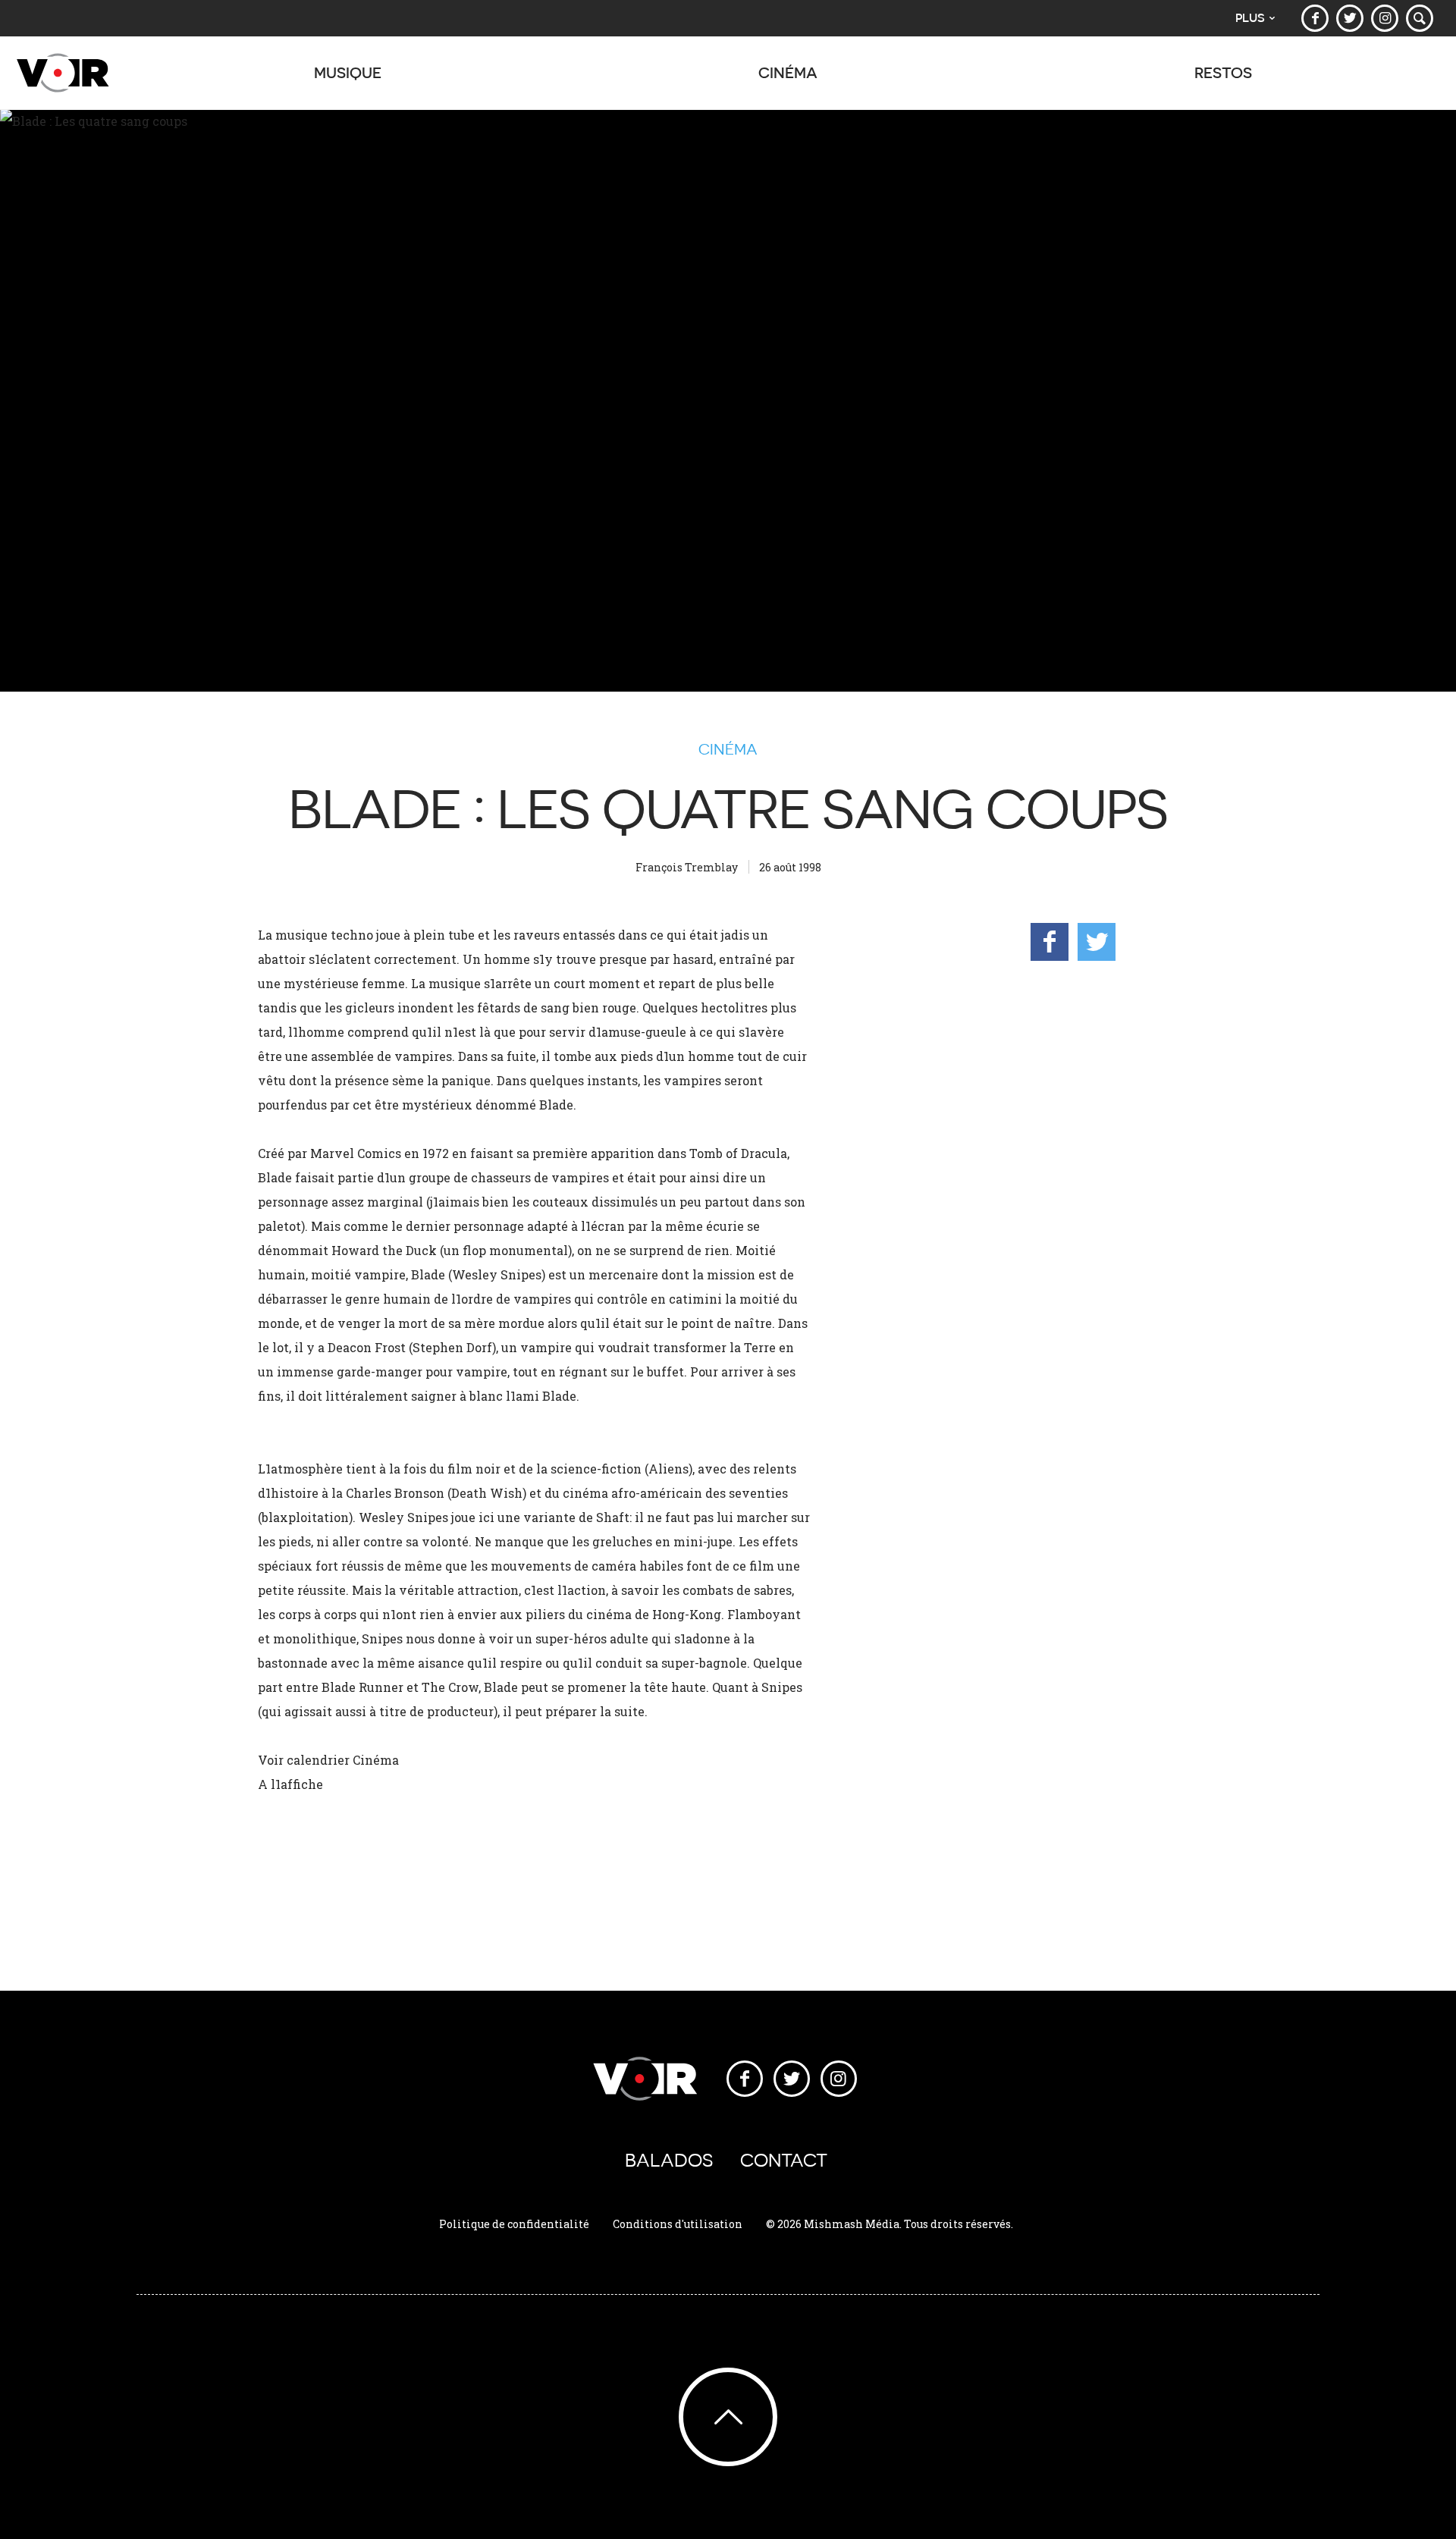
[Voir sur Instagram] (1385, 18)
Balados (669, 2160)
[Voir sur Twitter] (1350, 18)
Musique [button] (348, 72)
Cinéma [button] (788, 72)
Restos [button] (1223, 72)
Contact (784, 2160)
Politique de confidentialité (514, 2224)
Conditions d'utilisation (678, 2224)
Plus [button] (1250, 18)
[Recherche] (1420, 18)
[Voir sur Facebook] (1315, 18)
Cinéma (728, 749)
